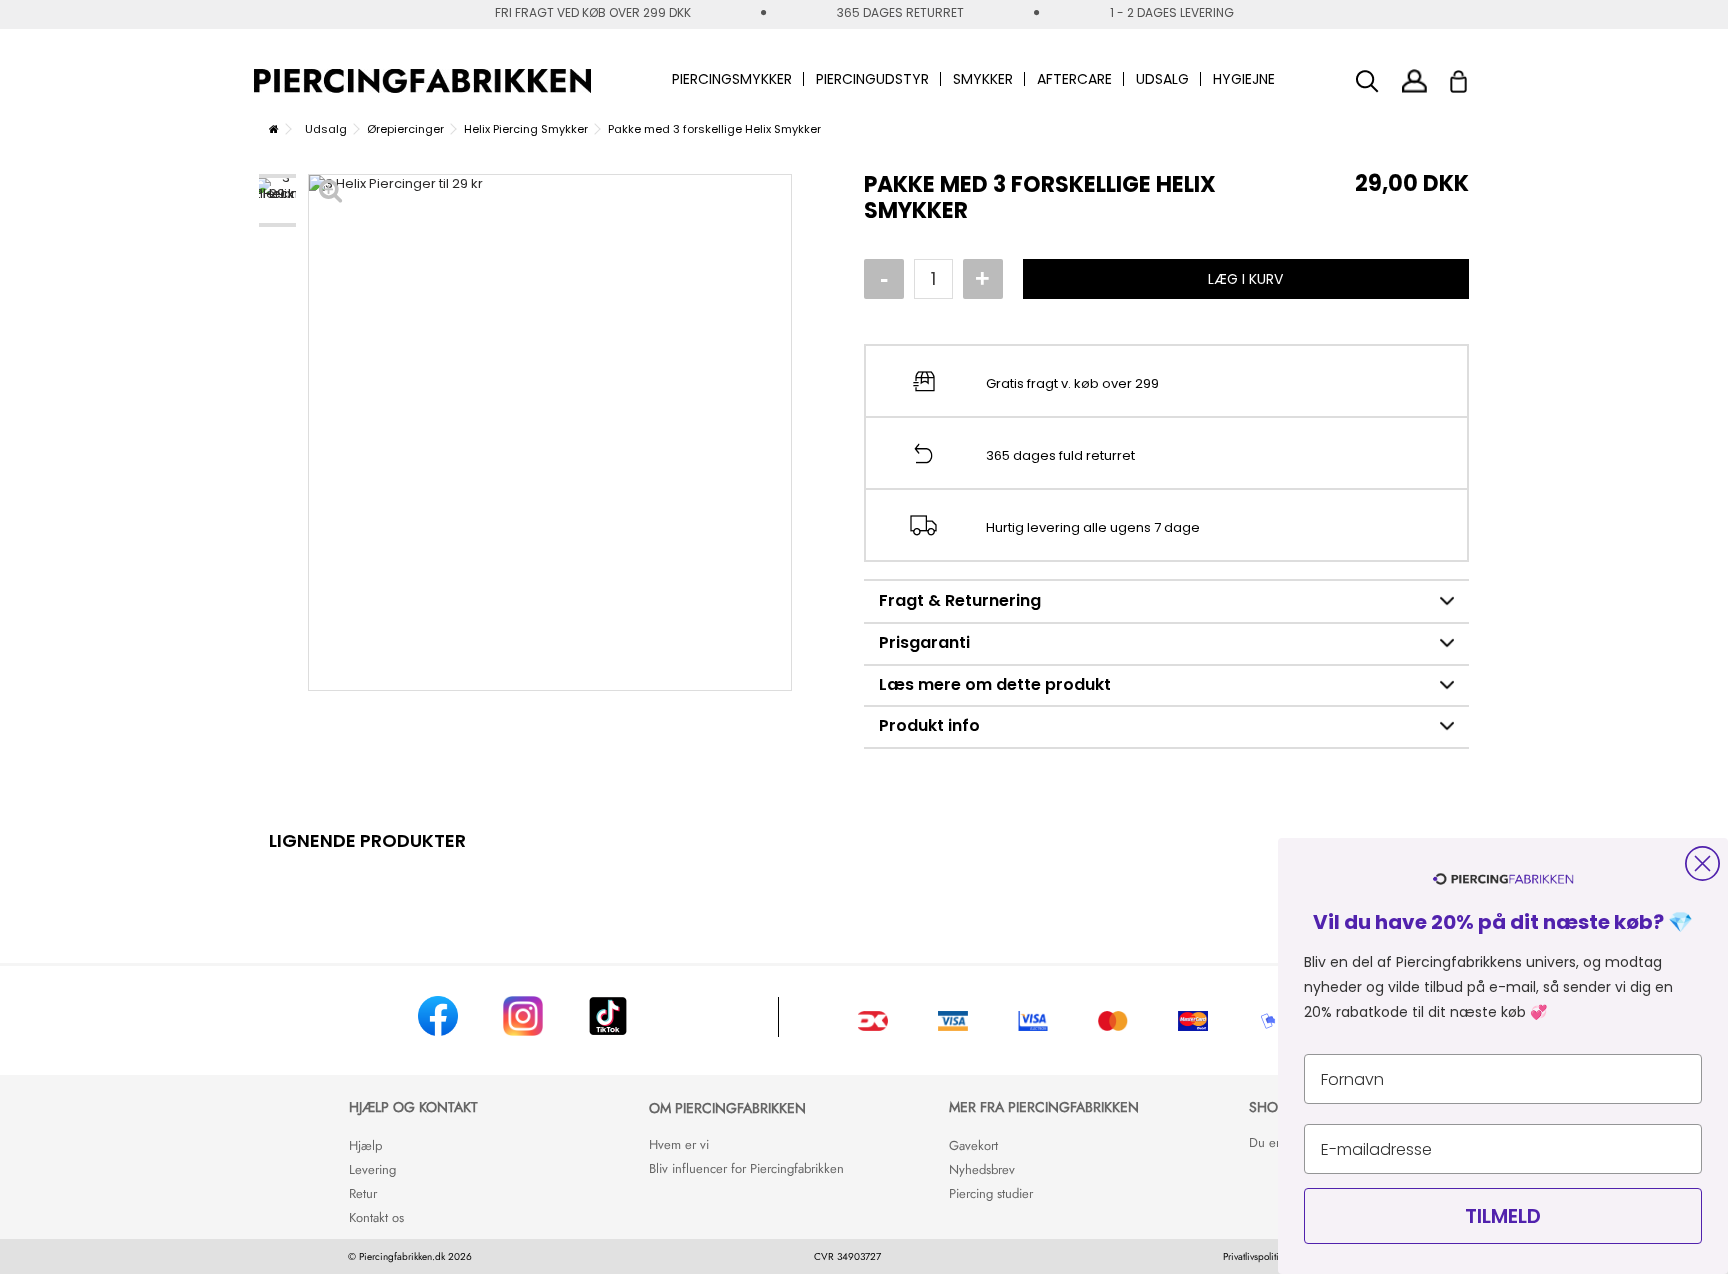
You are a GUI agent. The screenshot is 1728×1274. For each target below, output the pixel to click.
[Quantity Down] (884, 279)
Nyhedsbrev (982, 1169)
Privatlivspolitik (1253, 1256)
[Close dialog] (1702, 863)
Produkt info (929, 725)
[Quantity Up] (983, 279)
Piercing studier (991, 1193)
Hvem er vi (679, 1144)
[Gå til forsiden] (274, 129)
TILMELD (1503, 1216)
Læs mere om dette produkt (995, 684)
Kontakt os (376, 1217)
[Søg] (1367, 81)
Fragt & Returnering (960, 600)
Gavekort (973, 1145)
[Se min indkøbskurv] (1471, 76)
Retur (363, 1193)
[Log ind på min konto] (1414, 80)
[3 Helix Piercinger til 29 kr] (277, 200)
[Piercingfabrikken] (422, 81)
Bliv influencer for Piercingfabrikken (746, 1168)
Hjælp (365, 1145)
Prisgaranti (924, 642)
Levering (372, 1169)
